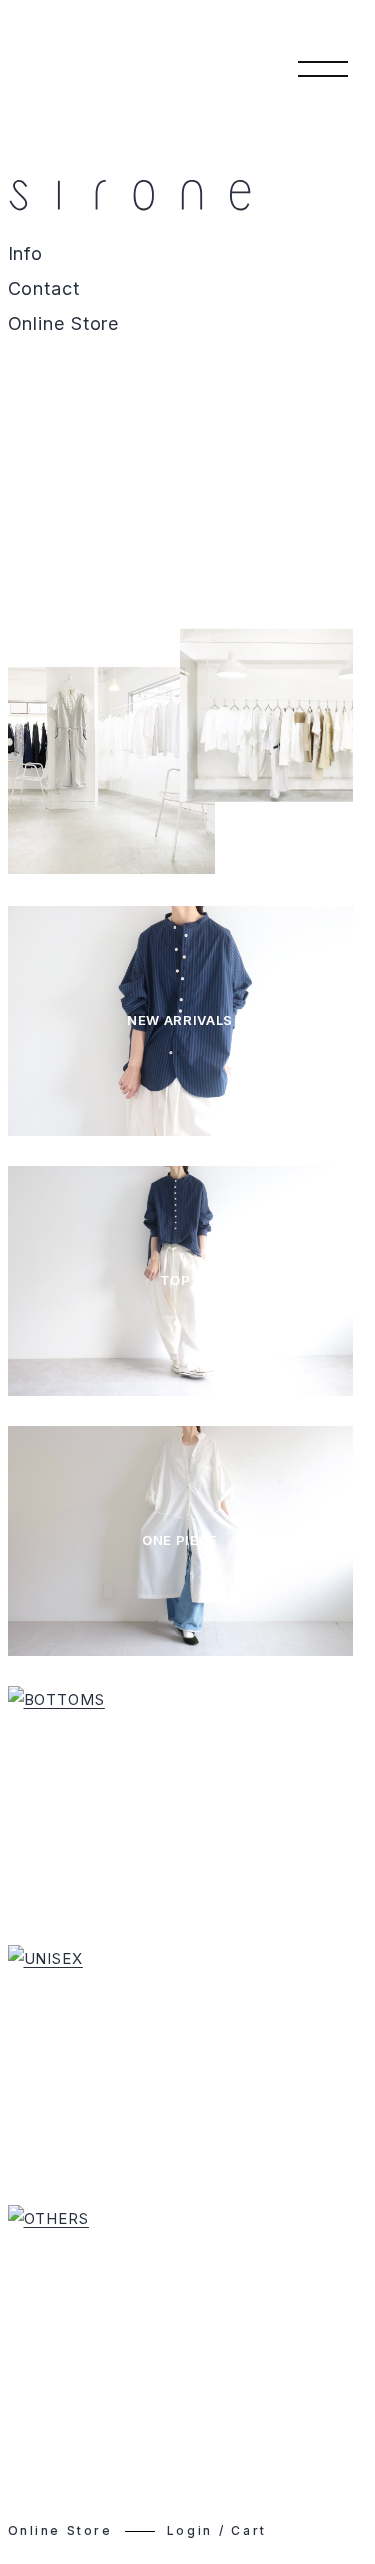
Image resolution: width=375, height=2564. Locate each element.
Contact (44, 289)
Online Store (64, 324)
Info (26, 254)
